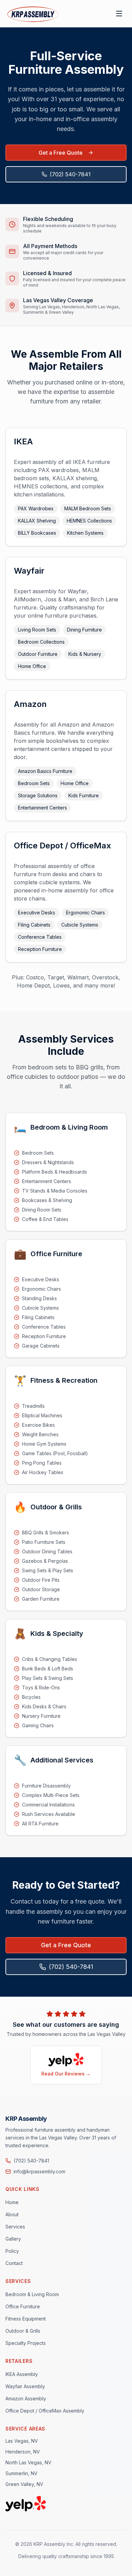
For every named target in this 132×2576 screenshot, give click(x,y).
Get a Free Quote (61, 153)
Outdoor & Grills (23, 2331)
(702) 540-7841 (70, 174)
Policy (12, 2251)
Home (12, 2202)
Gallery (13, 2239)
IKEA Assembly (22, 2374)
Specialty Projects (26, 2343)
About (12, 2214)
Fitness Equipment (26, 2319)
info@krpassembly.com (39, 2171)
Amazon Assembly (26, 2399)
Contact (14, 2263)
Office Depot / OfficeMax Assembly (45, 2411)
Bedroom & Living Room (32, 2294)
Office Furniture (23, 2306)
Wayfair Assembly (25, 2386)
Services (15, 2227)
